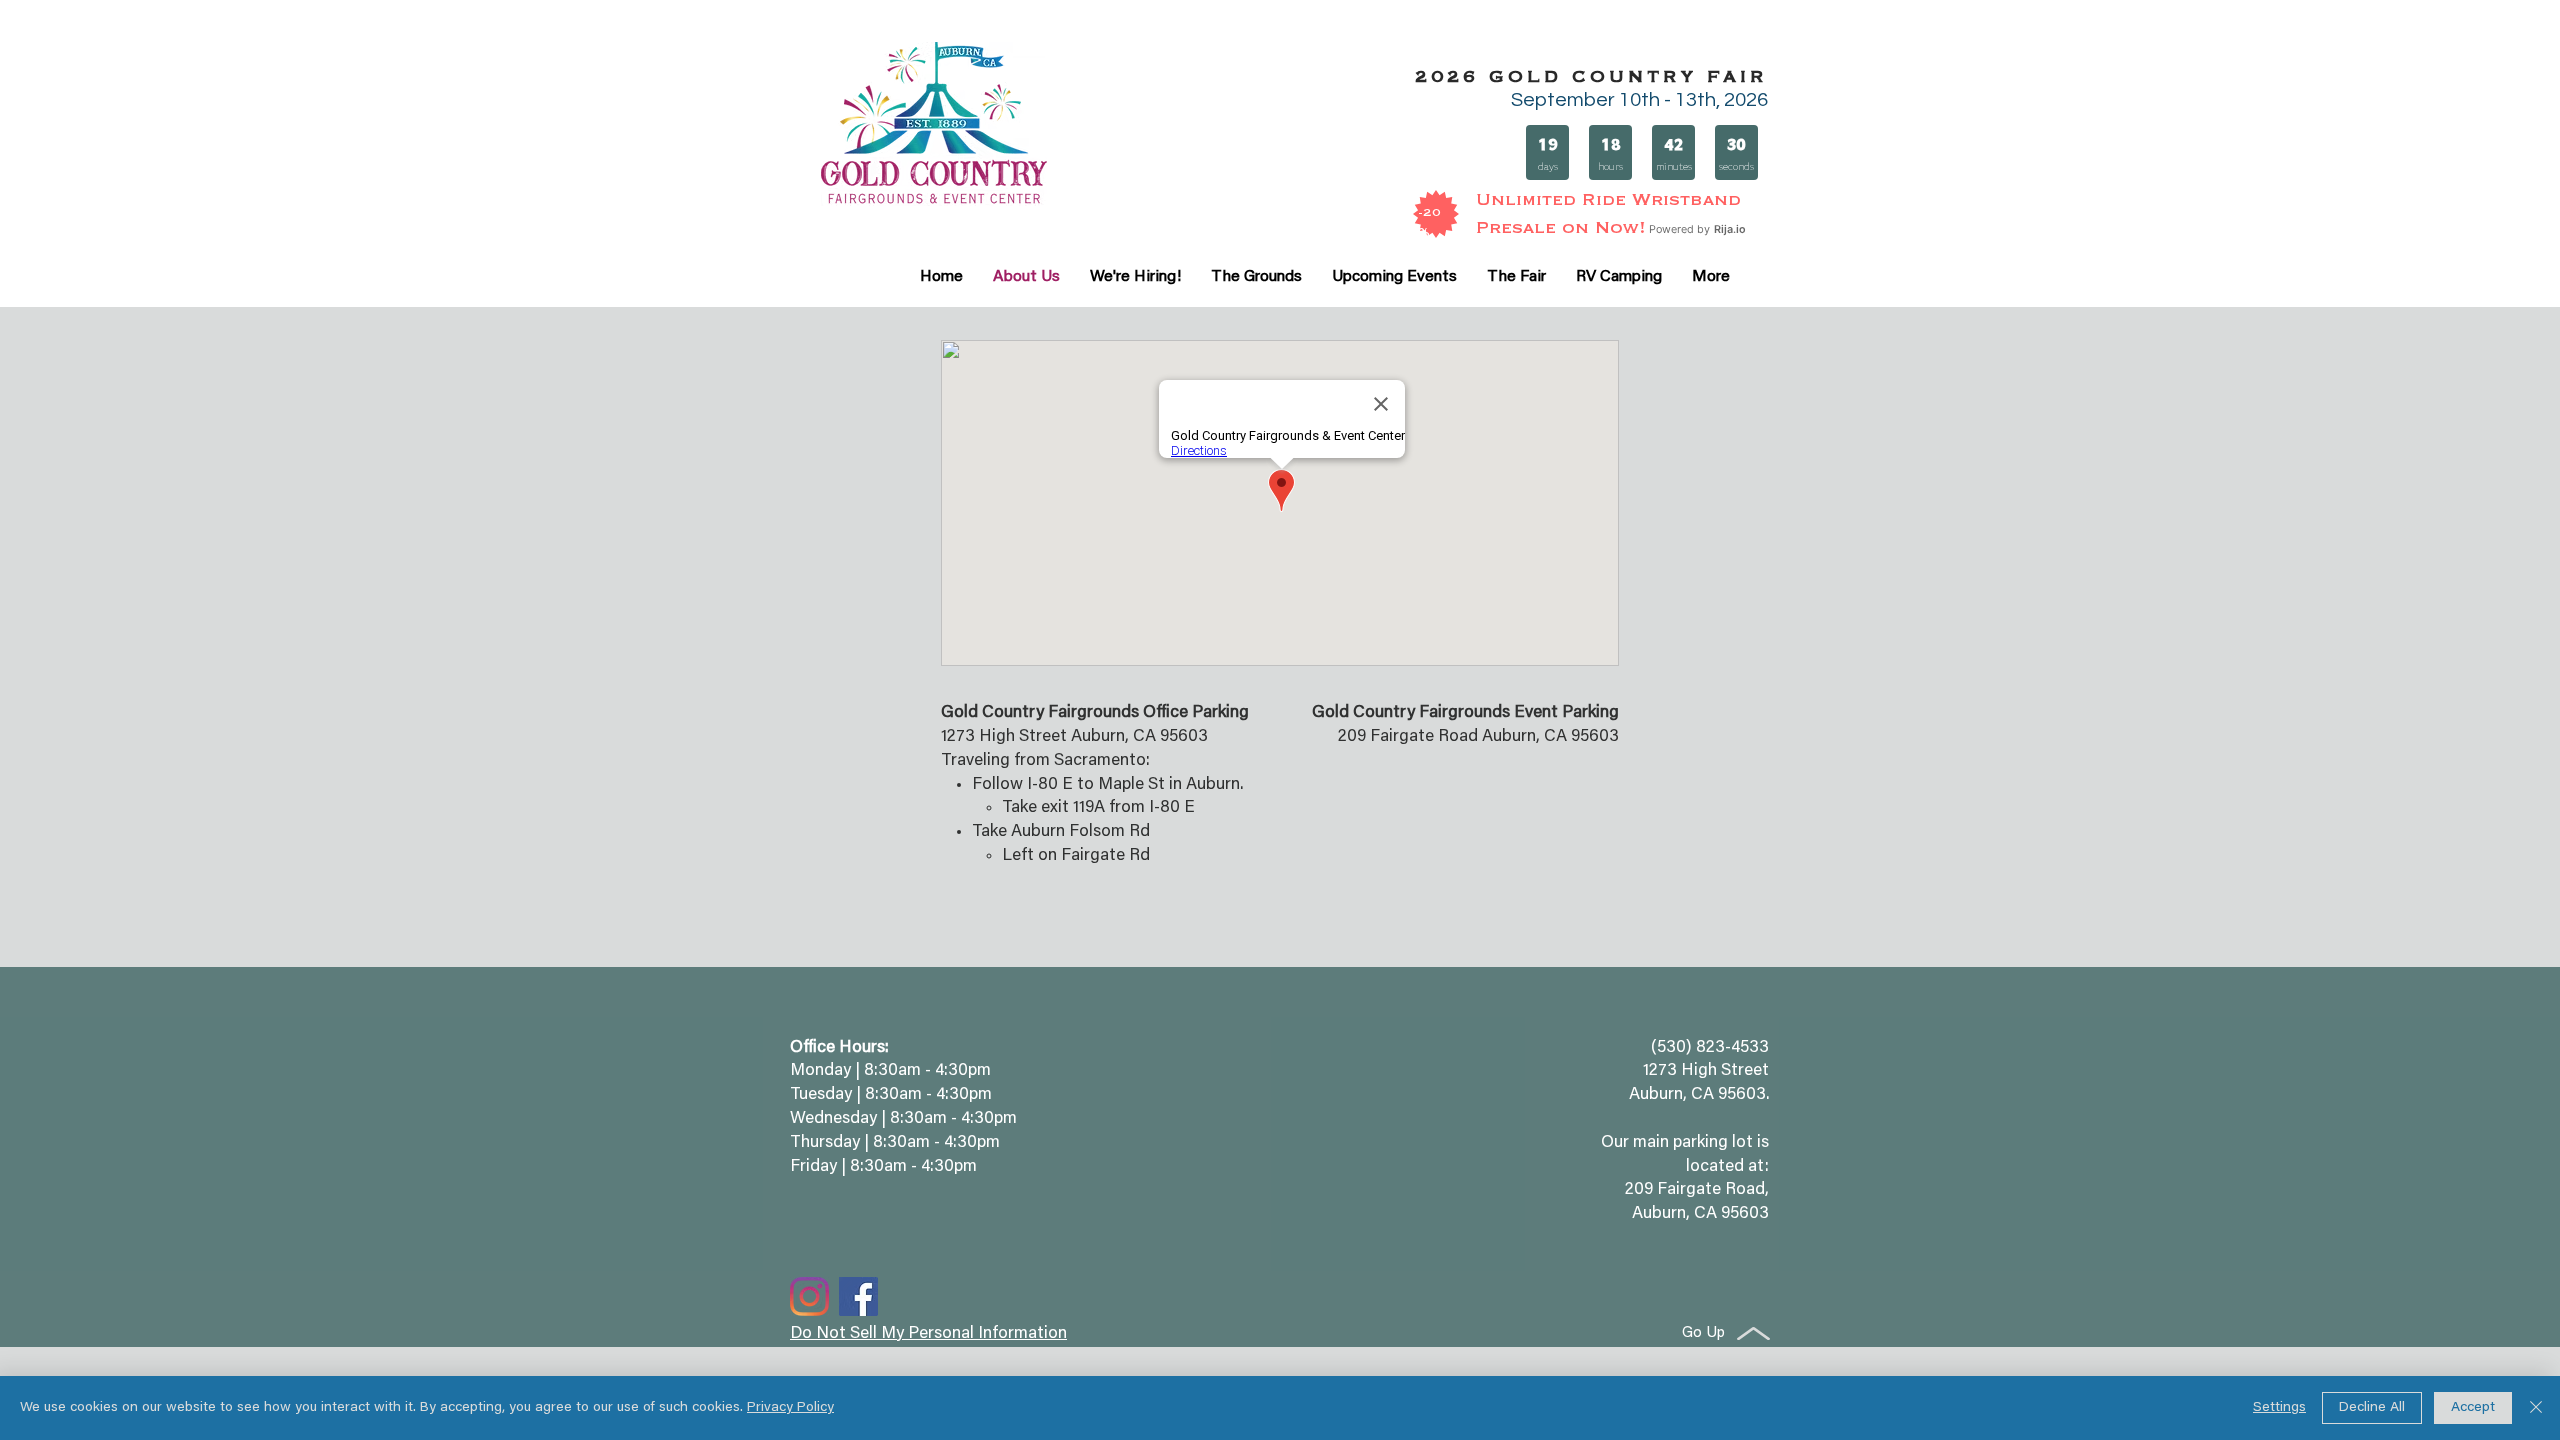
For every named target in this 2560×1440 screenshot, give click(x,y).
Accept (2473, 1408)
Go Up (1703, 1333)
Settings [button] (2279, 1408)
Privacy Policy (790, 1408)
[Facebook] (858, 1296)
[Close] (2536, 1408)
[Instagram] (809, 1296)
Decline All (2372, 1408)
